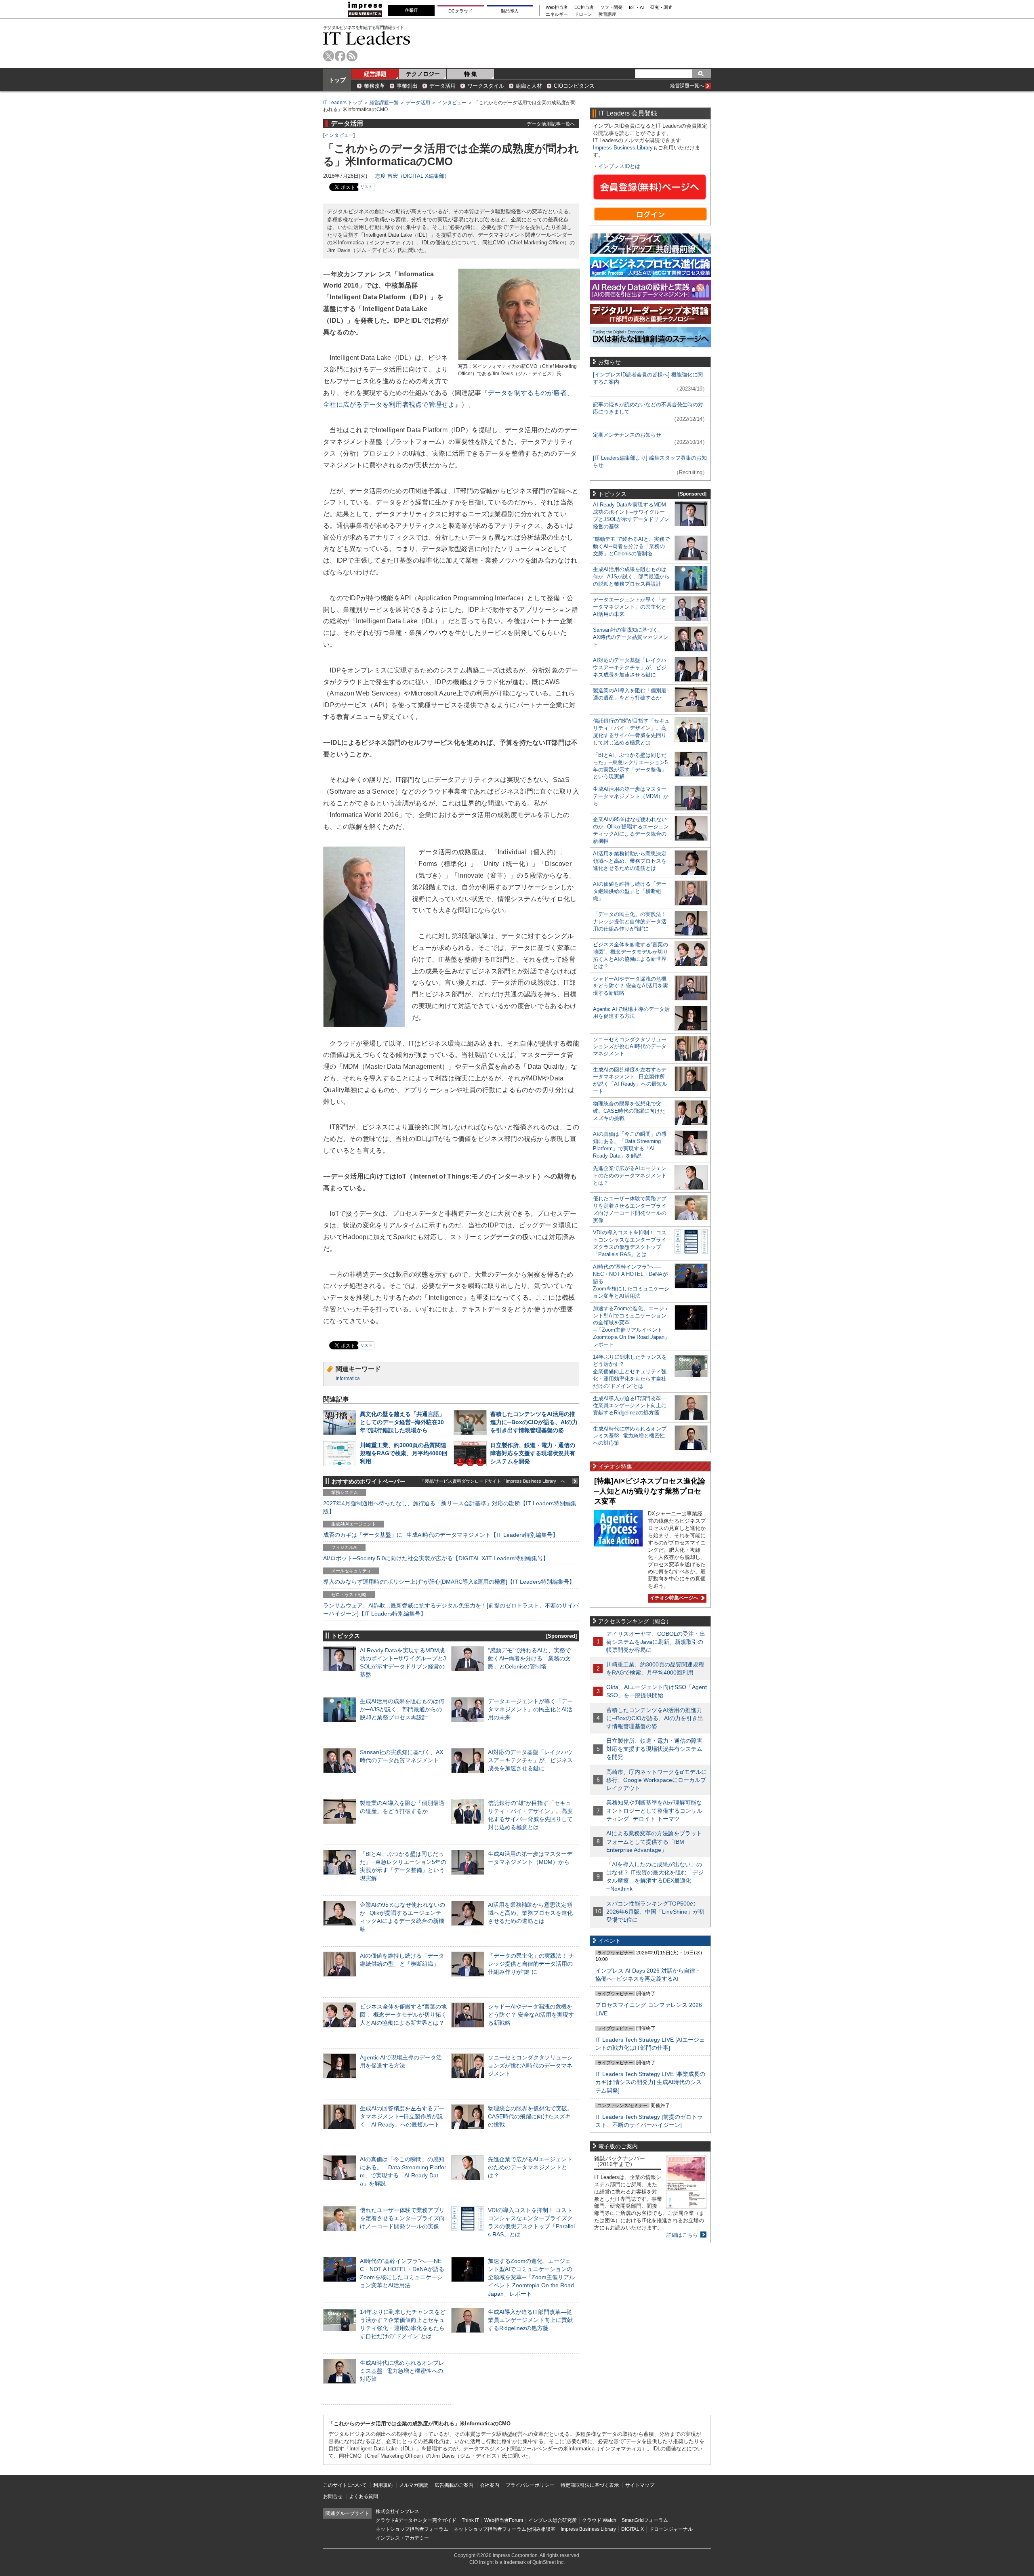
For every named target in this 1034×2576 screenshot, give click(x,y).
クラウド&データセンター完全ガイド (416, 2520)
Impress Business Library (623, 148)
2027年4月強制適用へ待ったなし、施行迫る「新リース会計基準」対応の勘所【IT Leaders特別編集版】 (450, 1507)
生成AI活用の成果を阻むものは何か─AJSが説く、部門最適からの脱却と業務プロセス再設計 (402, 1709)
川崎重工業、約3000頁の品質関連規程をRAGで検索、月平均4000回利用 (404, 1453)
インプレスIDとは (619, 166)
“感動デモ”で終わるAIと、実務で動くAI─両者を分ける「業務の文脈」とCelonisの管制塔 (529, 1658)
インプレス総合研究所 (553, 2520)
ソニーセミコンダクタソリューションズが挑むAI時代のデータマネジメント (530, 2065)
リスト (366, 187)
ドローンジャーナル (671, 2529)
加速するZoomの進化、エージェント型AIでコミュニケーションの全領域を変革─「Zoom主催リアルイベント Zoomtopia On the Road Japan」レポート (531, 2277)
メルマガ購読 (414, 2485)
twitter (329, 56)
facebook (340, 56)
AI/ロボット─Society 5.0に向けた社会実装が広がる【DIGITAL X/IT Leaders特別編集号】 (436, 1558)
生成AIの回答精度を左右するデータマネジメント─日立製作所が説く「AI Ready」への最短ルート (402, 2116)
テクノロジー (423, 74)
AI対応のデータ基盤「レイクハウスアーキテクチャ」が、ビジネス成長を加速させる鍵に (530, 1760)
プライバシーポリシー (530, 2485)
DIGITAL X (633, 2529)
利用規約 (383, 2485)
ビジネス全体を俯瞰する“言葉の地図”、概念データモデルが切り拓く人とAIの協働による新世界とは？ (403, 2015)
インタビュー (452, 103)
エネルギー (557, 14)
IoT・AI (636, 7)
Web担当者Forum (504, 2520)
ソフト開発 (611, 7)
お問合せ (333, 2496)
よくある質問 (364, 2496)
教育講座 (607, 14)
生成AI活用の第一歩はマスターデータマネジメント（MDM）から (631, 796)
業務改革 (374, 86)
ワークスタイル (486, 86)
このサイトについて (345, 2485)
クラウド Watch (599, 2520)
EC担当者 (584, 7)
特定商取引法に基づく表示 (590, 2485)
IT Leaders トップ (343, 103)
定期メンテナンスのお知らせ (627, 435)
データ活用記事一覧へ (551, 124)
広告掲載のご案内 (454, 2485)
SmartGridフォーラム (645, 2520)
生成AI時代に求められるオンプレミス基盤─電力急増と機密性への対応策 (402, 2371)
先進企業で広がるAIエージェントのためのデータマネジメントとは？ (530, 2167)
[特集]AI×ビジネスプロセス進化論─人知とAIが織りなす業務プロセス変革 (650, 1491)
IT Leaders (367, 38)
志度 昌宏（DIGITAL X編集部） (412, 176)
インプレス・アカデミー (402, 2538)
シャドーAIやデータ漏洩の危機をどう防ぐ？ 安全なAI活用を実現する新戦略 (531, 2015)
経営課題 (375, 74)
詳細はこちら (682, 2235)
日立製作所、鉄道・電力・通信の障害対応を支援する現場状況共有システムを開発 (533, 1453)
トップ (337, 80)
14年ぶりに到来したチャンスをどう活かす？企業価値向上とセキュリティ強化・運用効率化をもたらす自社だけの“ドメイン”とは (630, 1371)
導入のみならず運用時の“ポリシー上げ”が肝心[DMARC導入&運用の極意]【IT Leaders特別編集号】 (449, 1582)
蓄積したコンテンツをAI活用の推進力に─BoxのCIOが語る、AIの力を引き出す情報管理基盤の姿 (534, 1422)
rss (352, 56)
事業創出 (407, 86)
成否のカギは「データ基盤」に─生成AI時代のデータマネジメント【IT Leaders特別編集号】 (441, 1535)
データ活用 (442, 86)
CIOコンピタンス (574, 86)
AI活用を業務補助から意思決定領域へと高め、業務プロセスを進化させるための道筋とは (530, 1913)
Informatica (348, 1378)
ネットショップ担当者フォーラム (412, 2529)
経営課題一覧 (384, 103)
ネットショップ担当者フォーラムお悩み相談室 (504, 2529)
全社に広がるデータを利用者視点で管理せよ (389, 404)
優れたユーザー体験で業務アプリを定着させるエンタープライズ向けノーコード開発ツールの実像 (402, 2218)
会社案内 (490, 2485)
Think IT (470, 2520)
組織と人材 (529, 86)
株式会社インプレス (397, 2511)
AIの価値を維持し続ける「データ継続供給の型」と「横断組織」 (630, 891)
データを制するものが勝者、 (531, 393)
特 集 (471, 74)
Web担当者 (557, 7)
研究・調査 (661, 7)
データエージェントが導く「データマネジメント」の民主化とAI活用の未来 (530, 1709)
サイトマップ (640, 2485)
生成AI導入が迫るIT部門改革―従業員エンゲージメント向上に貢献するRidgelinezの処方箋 (530, 2320)
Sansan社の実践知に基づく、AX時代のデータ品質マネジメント (631, 637)
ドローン (583, 14)
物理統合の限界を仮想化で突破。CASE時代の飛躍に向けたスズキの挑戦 (530, 2116)
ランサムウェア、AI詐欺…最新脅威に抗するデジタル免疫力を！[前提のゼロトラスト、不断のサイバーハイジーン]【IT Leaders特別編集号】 (451, 1609)
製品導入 (510, 11)
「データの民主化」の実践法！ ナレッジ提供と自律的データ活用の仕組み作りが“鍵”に (531, 1964)
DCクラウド (460, 11)
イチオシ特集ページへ (673, 1598)
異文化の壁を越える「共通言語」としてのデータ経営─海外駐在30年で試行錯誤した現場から (402, 1422)
